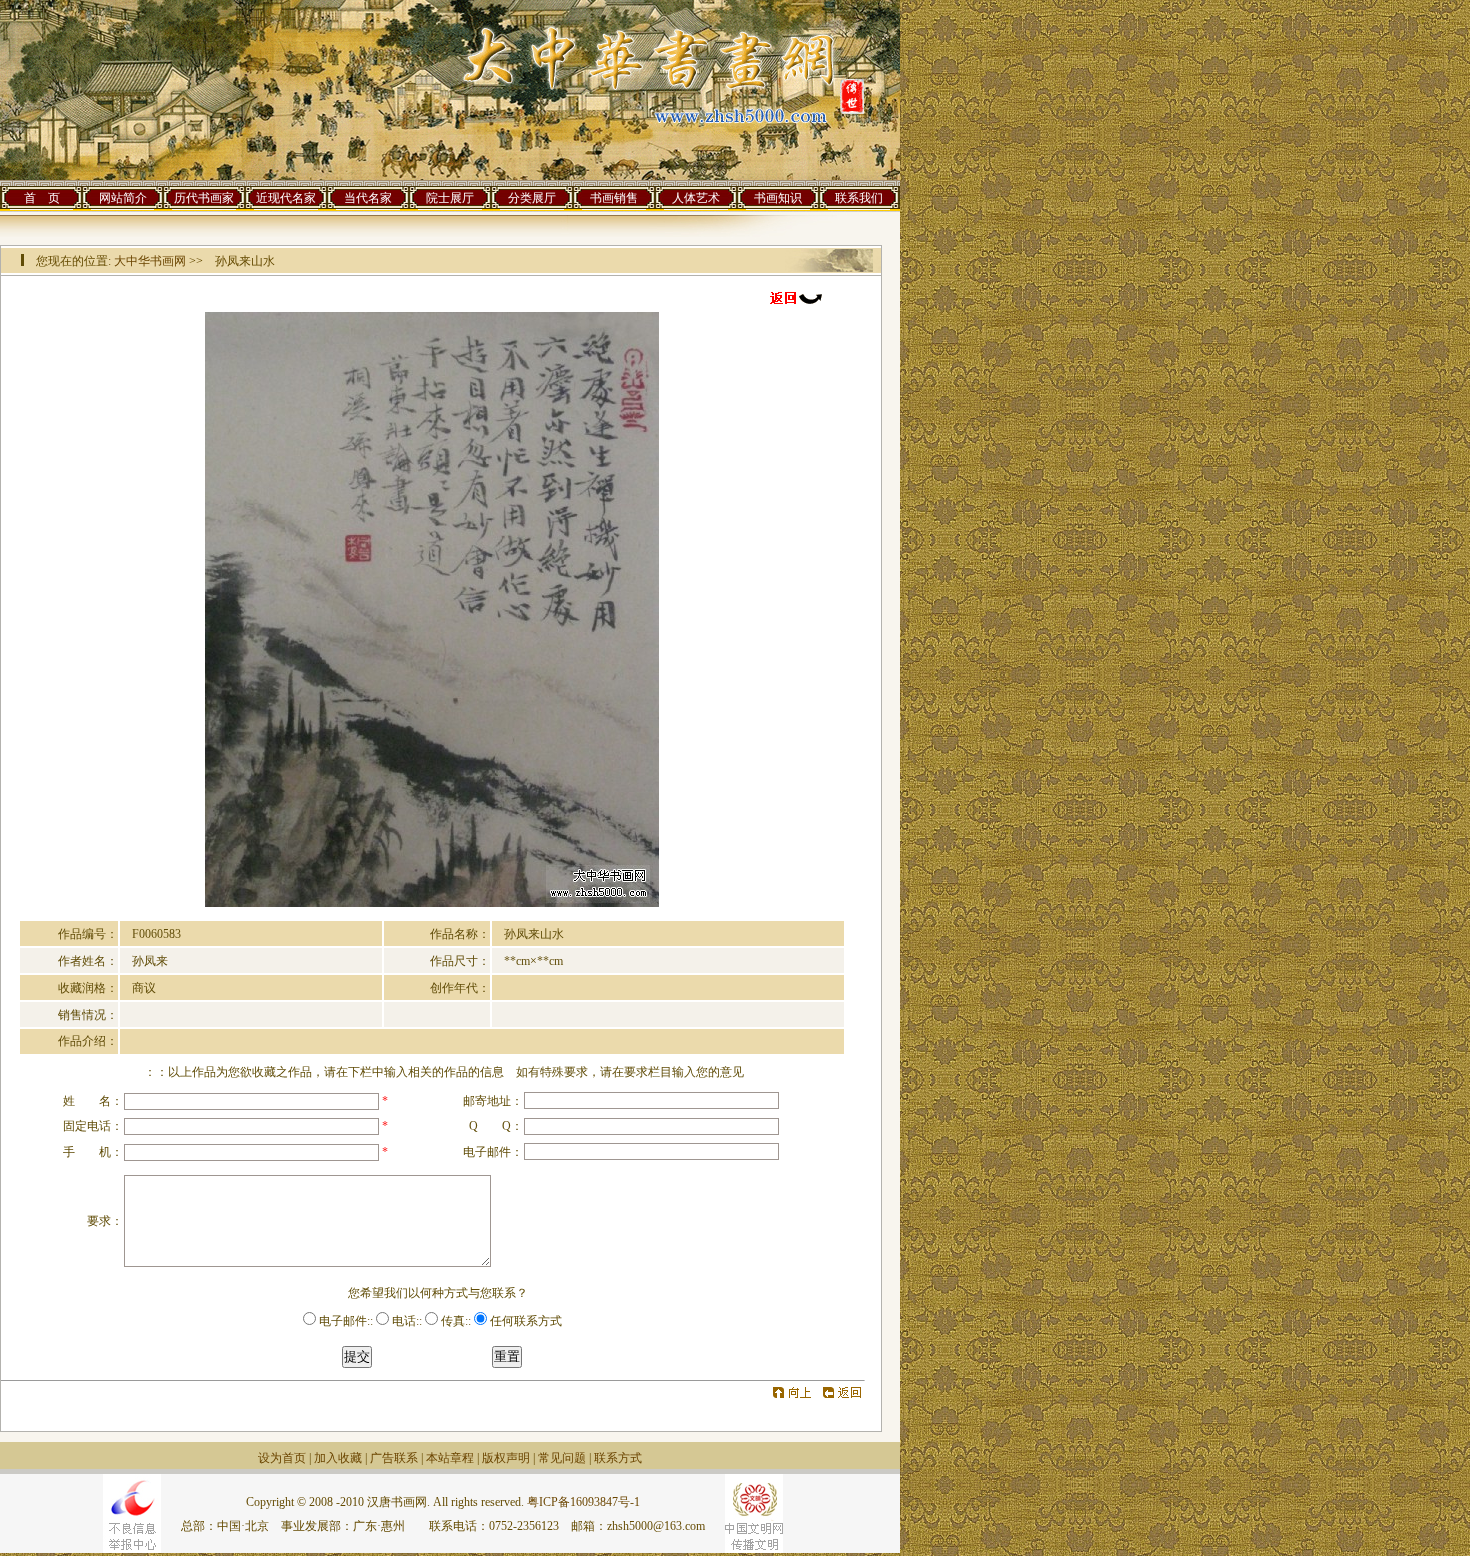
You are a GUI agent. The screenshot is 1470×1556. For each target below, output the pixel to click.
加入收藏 (338, 1458)
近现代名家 (286, 198)
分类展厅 (532, 198)
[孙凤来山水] (432, 903)
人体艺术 (696, 198)
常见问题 (562, 1458)
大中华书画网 (150, 261)
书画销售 (614, 198)
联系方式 (618, 1458)
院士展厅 (450, 198)
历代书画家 (204, 198)
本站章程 (450, 1458)
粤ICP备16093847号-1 (583, 1502)
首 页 (42, 198)
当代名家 (368, 198)
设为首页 (282, 1458)
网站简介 (123, 198)
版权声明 (506, 1458)
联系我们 (859, 198)
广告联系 (394, 1458)
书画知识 (778, 198)
